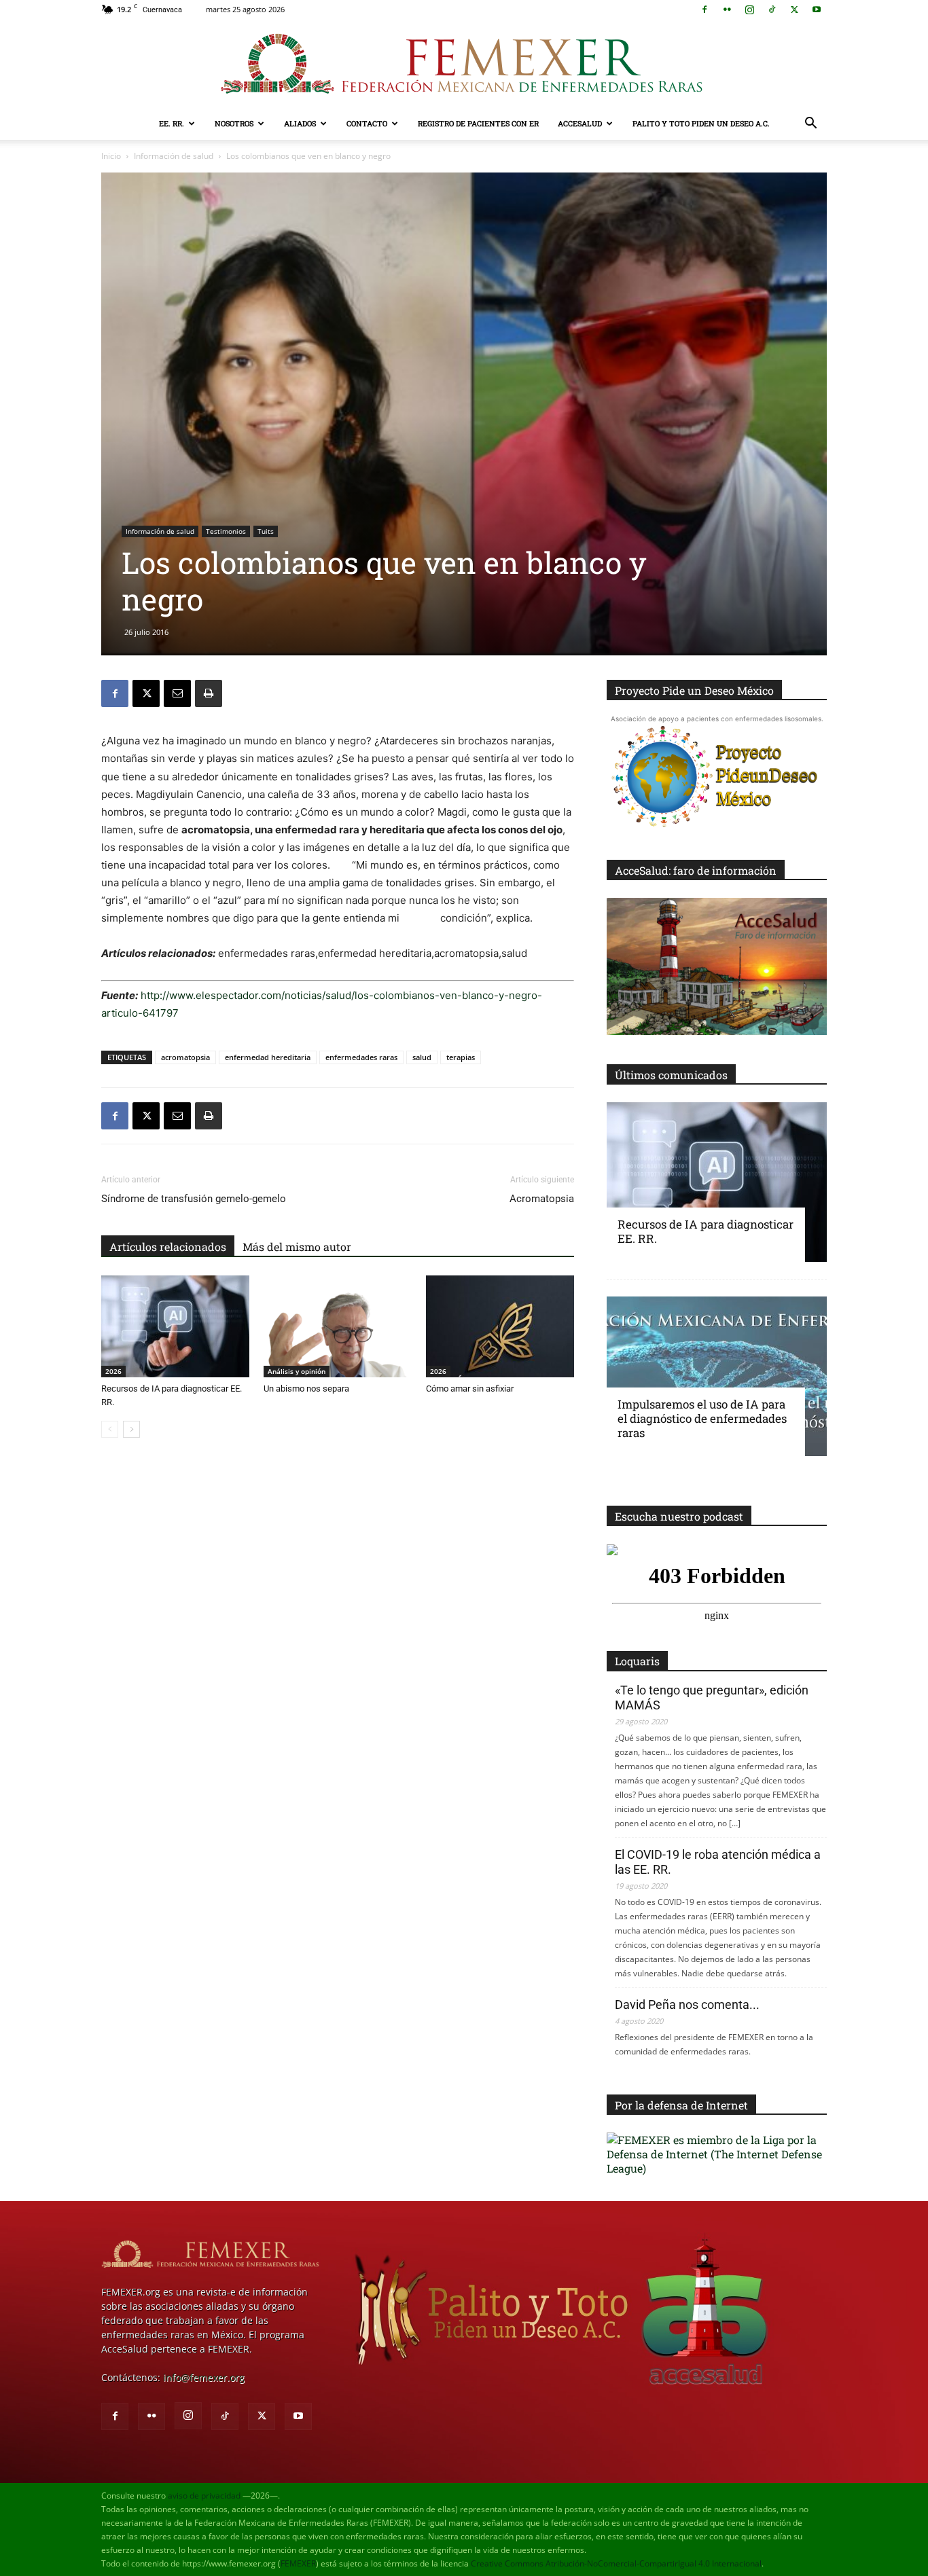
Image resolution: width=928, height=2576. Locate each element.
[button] (810, 125)
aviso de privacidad (204, 2496)
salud (422, 1057)
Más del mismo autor (297, 1247)
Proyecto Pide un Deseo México (694, 690)
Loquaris (637, 1661)
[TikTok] (772, 10)
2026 (113, 1371)
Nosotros (234, 123)
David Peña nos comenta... (687, 2004)
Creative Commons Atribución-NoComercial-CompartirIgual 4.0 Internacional (616, 2563)
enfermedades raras (361, 1057)
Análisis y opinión (297, 1371)
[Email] (177, 693)
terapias (461, 1057)
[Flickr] (727, 10)
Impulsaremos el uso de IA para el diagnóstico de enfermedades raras (702, 1418)
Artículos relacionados (168, 1247)
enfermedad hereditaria (268, 1057)
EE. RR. (172, 123)
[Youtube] (817, 10)
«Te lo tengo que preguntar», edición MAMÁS (712, 1698)
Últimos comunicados (671, 1075)
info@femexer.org (204, 2377)
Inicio (111, 156)
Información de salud (174, 156)
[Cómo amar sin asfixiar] (500, 1326)
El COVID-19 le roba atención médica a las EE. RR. (718, 1862)
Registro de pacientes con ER (478, 123)
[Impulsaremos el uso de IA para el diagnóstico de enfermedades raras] (717, 1376)
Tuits (266, 531)
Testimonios (226, 531)
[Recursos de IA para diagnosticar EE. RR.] (175, 1326)
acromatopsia (185, 1057)
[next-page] (131, 1429)
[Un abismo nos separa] (338, 1326)
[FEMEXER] (464, 64)
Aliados (300, 123)
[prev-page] (110, 1429)
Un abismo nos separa (306, 1389)
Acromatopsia (542, 1199)
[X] (794, 10)
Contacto (367, 123)
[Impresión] (209, 693)
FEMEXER (298, 2563)
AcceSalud (580, 123)
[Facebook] (704, 10)
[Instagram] (749, 10)
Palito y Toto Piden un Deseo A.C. (701, 123)
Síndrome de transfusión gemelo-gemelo (194, 1199)
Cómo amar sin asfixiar (470, 1389)
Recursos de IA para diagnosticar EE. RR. (706, 1231)
